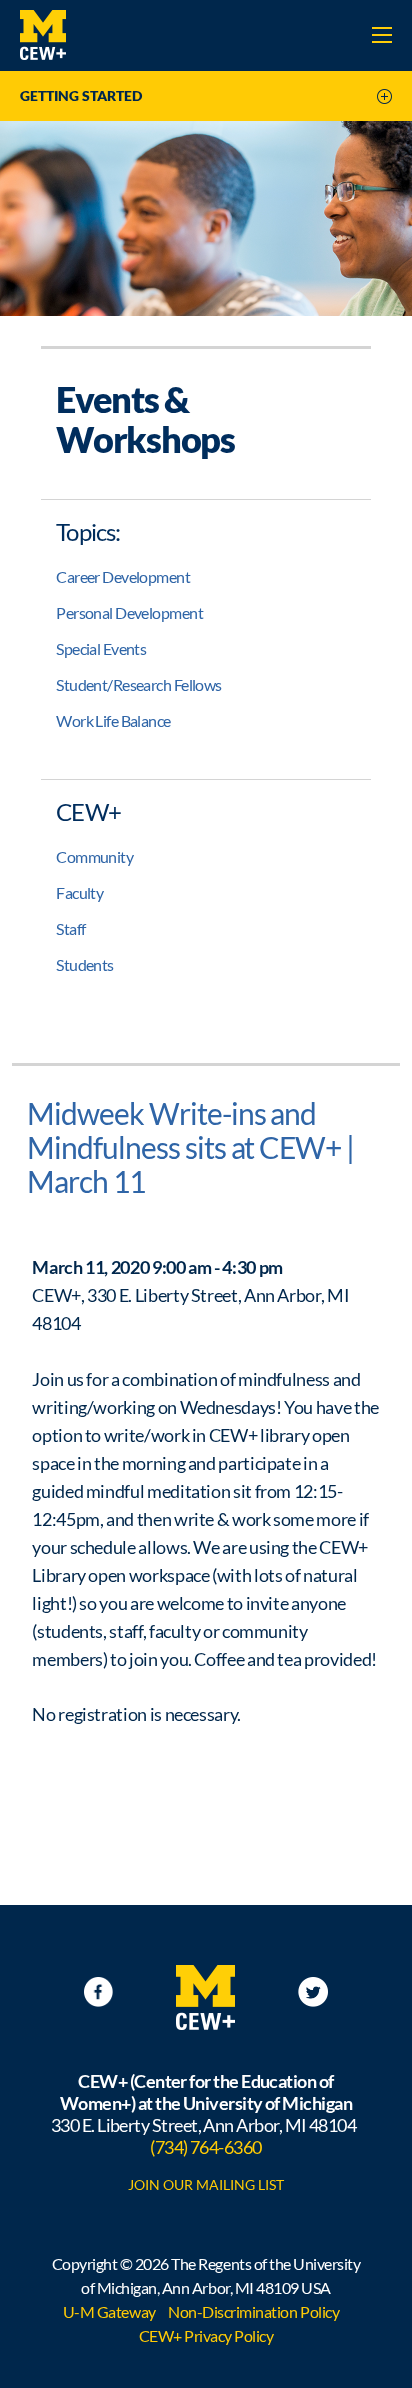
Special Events (101, 648)
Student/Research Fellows (139, 684)
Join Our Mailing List (206, 2184)
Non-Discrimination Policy (253, 2311)
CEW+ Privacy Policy (206, 2335)
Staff (70, 928)
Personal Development (129, 612)
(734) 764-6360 (205, 2147)
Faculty (79, 892)
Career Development (123, 576)
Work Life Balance (113, 720)
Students (85, 964)
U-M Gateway (109, 2311)
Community (94, 856)
